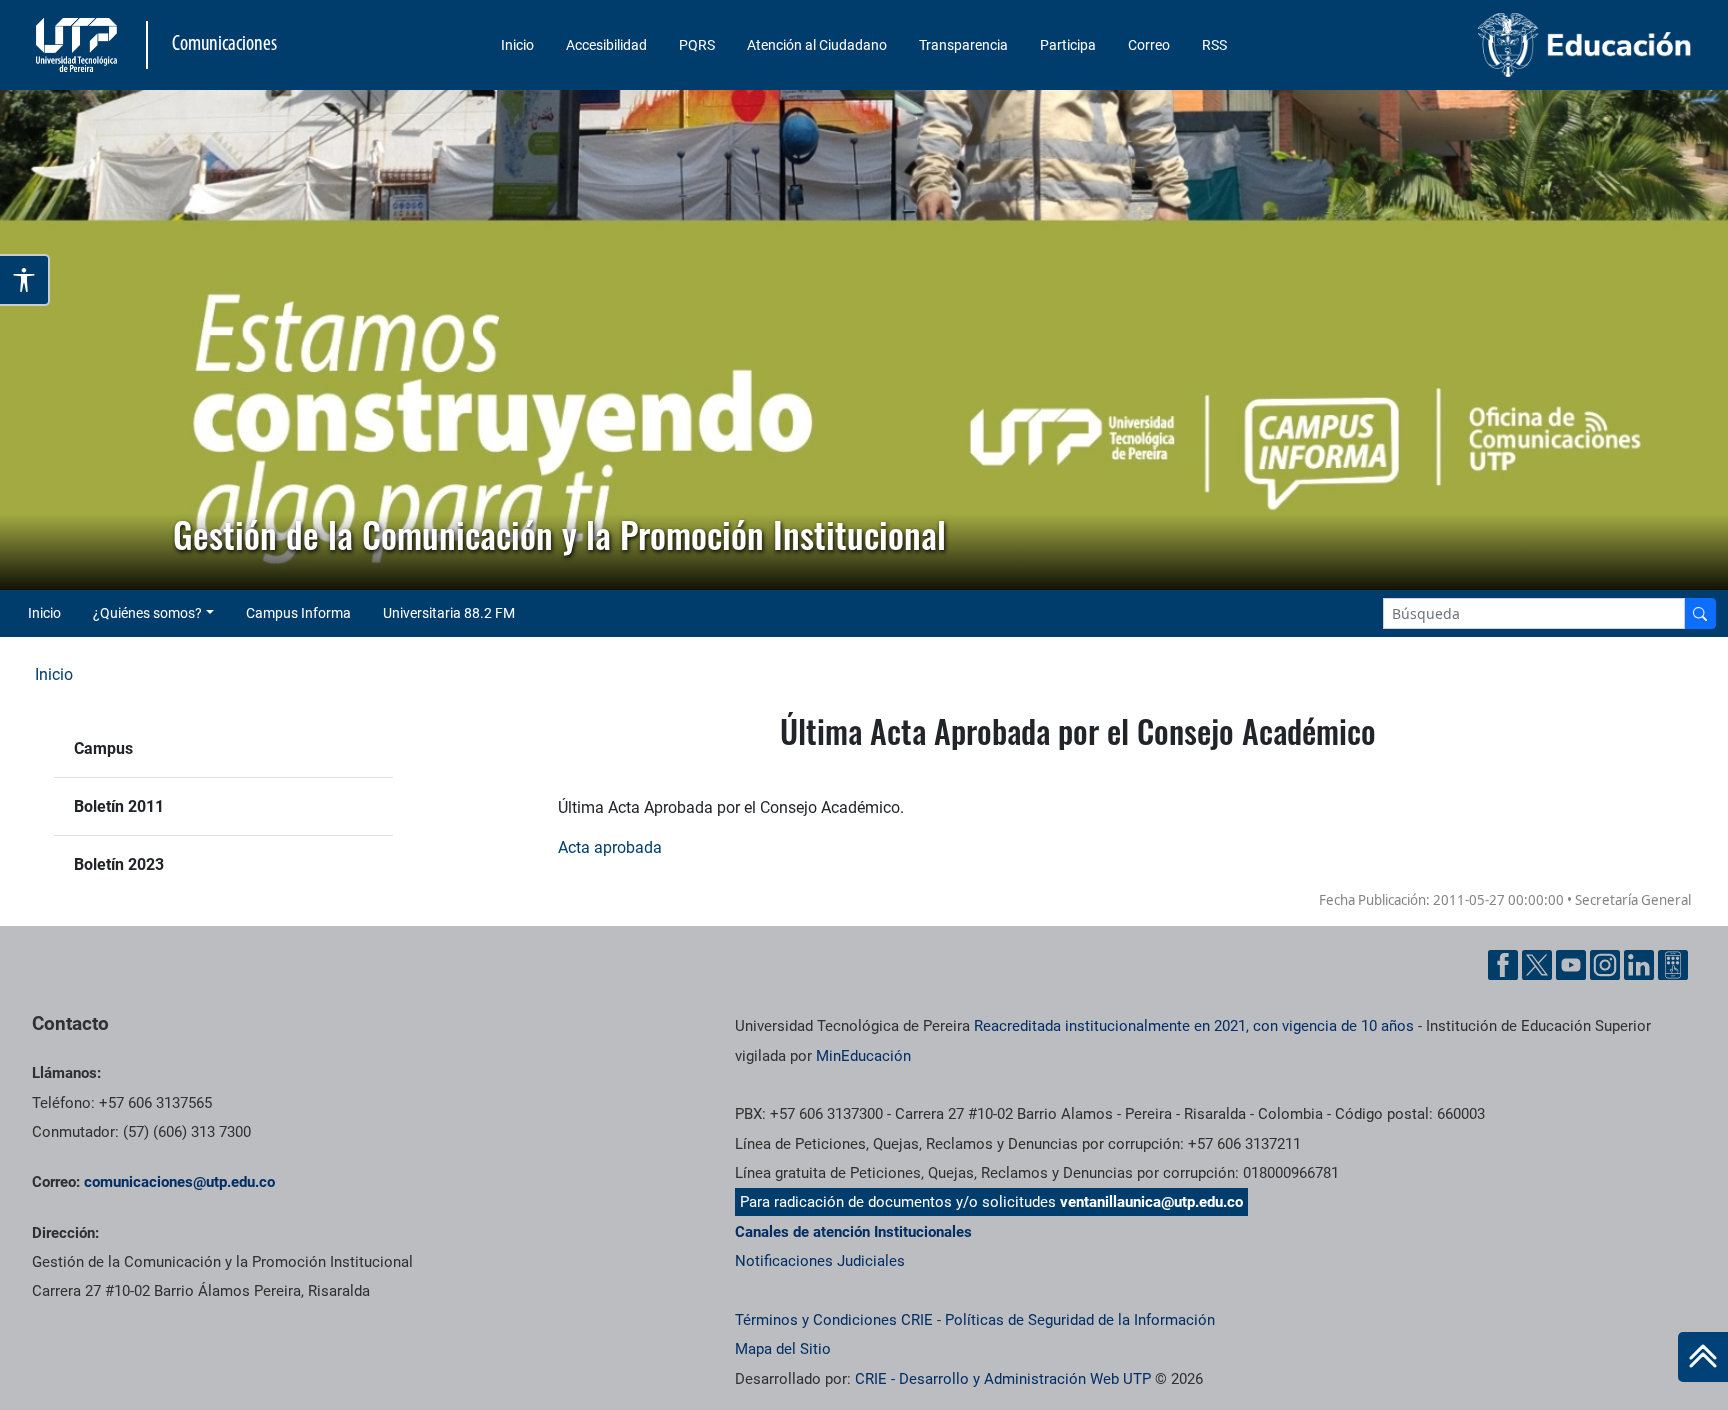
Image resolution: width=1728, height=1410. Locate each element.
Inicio (517, 45)
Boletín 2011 (119, 806)
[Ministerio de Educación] (1503, 45)
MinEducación (863, 1056)
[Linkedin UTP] (1639, 965)
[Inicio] (1703, 1357)
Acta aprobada (610, 847)
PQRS (697, 45)
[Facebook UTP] (1503, 965)
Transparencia (963, 45)
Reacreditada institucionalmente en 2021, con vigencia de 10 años (1194, 1026)
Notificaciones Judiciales (820, 1261)
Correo (1149, 45)
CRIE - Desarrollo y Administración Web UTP (1003, 1379)
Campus (103, 748)
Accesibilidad (606, 45)
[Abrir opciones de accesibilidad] (25, 280)
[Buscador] (1700, 613)
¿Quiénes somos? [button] (147, 613)
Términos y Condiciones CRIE (834, 1320)
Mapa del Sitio (783, 1349)
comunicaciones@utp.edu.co (179, 1182)
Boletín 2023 (119, 864)
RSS (1214, 45)
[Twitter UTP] (1537, 965)
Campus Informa (298, 613)
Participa (1068, 45)
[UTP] (79, 45)
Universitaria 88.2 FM (449, 613)
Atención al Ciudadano (817, 45)
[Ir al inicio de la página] (1703, 1357)
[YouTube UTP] (1571, 965)
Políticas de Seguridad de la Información (1080, 1320)
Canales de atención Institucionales (853, 1232)
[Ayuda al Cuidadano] (1673, 965)
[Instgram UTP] (1605, 965)
